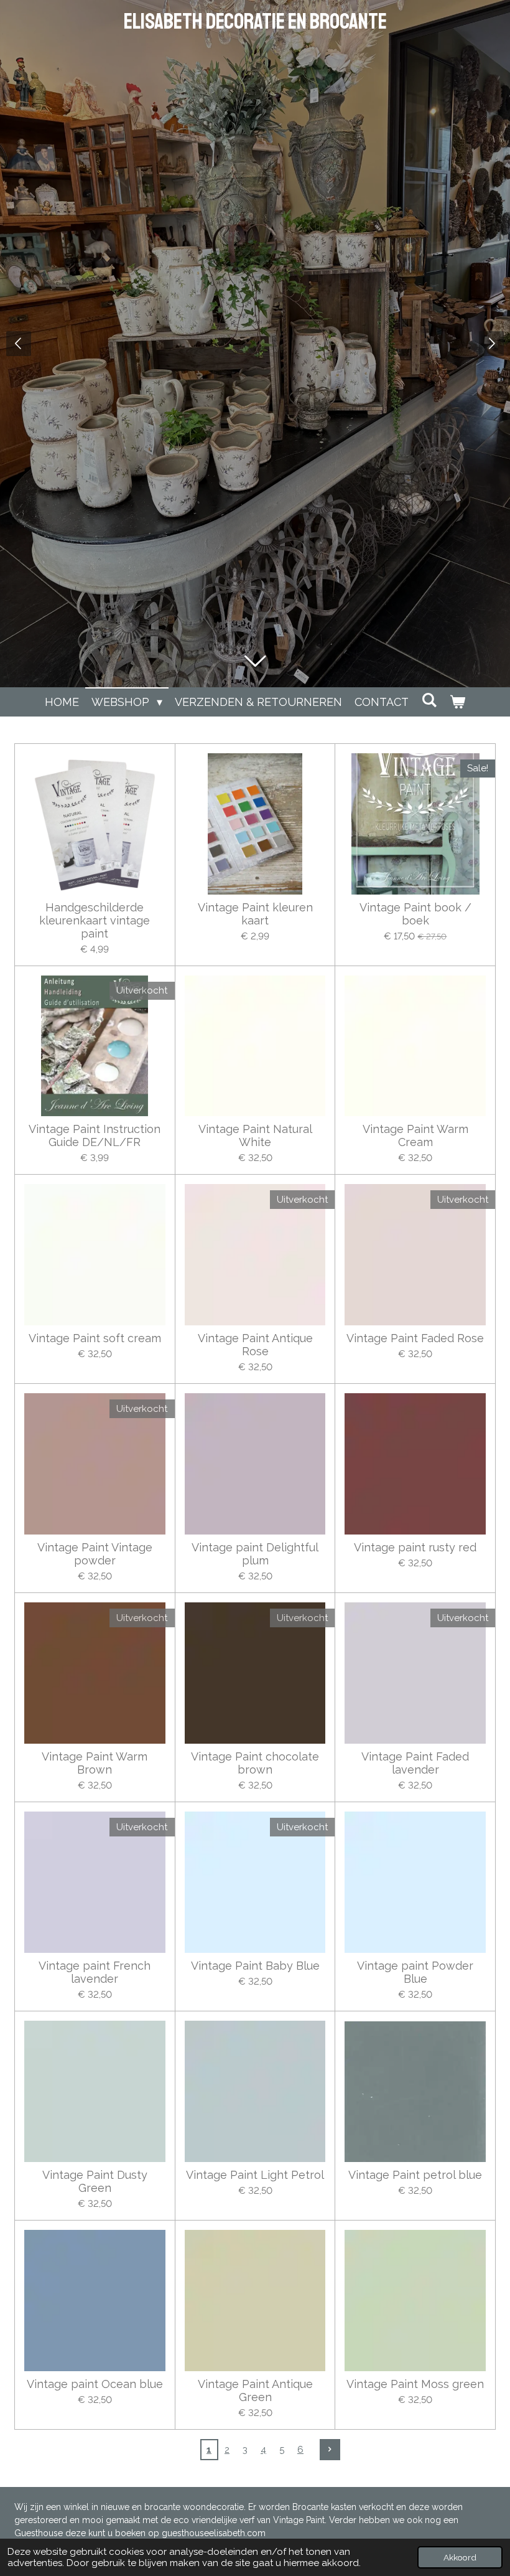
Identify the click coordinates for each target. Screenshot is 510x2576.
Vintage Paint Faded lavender (415, 1763)
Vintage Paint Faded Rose (415, 1338)
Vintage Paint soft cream (95, 1338)
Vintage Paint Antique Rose (255, 1345)
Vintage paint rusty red (415, 1547)
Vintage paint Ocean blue (95, 2384)
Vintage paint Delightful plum (255, 1554)
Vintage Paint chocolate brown (255, 1763)
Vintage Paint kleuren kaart (255, 914)
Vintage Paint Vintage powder (95, 1554)
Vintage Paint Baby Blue (255, 1966)
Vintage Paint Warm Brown (95, 1763)
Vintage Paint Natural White (255, 1135)
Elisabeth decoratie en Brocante (255, 22)
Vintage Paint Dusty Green (95, 2181)
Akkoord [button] (460, 2557)
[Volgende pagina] (330, 2450)
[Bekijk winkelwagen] (457, 702)
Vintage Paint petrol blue (415, 2175)
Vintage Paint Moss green (415, 2384)
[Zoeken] (429, 700)
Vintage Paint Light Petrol (255, 2175)
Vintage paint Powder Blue (415, 1972)
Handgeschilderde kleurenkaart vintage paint (95, 920)
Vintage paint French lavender (95, 1972)
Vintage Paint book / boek (415, 914)
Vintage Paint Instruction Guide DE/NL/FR (95, 1135)
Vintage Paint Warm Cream (415, 1135)
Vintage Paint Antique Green (255, 2390)
